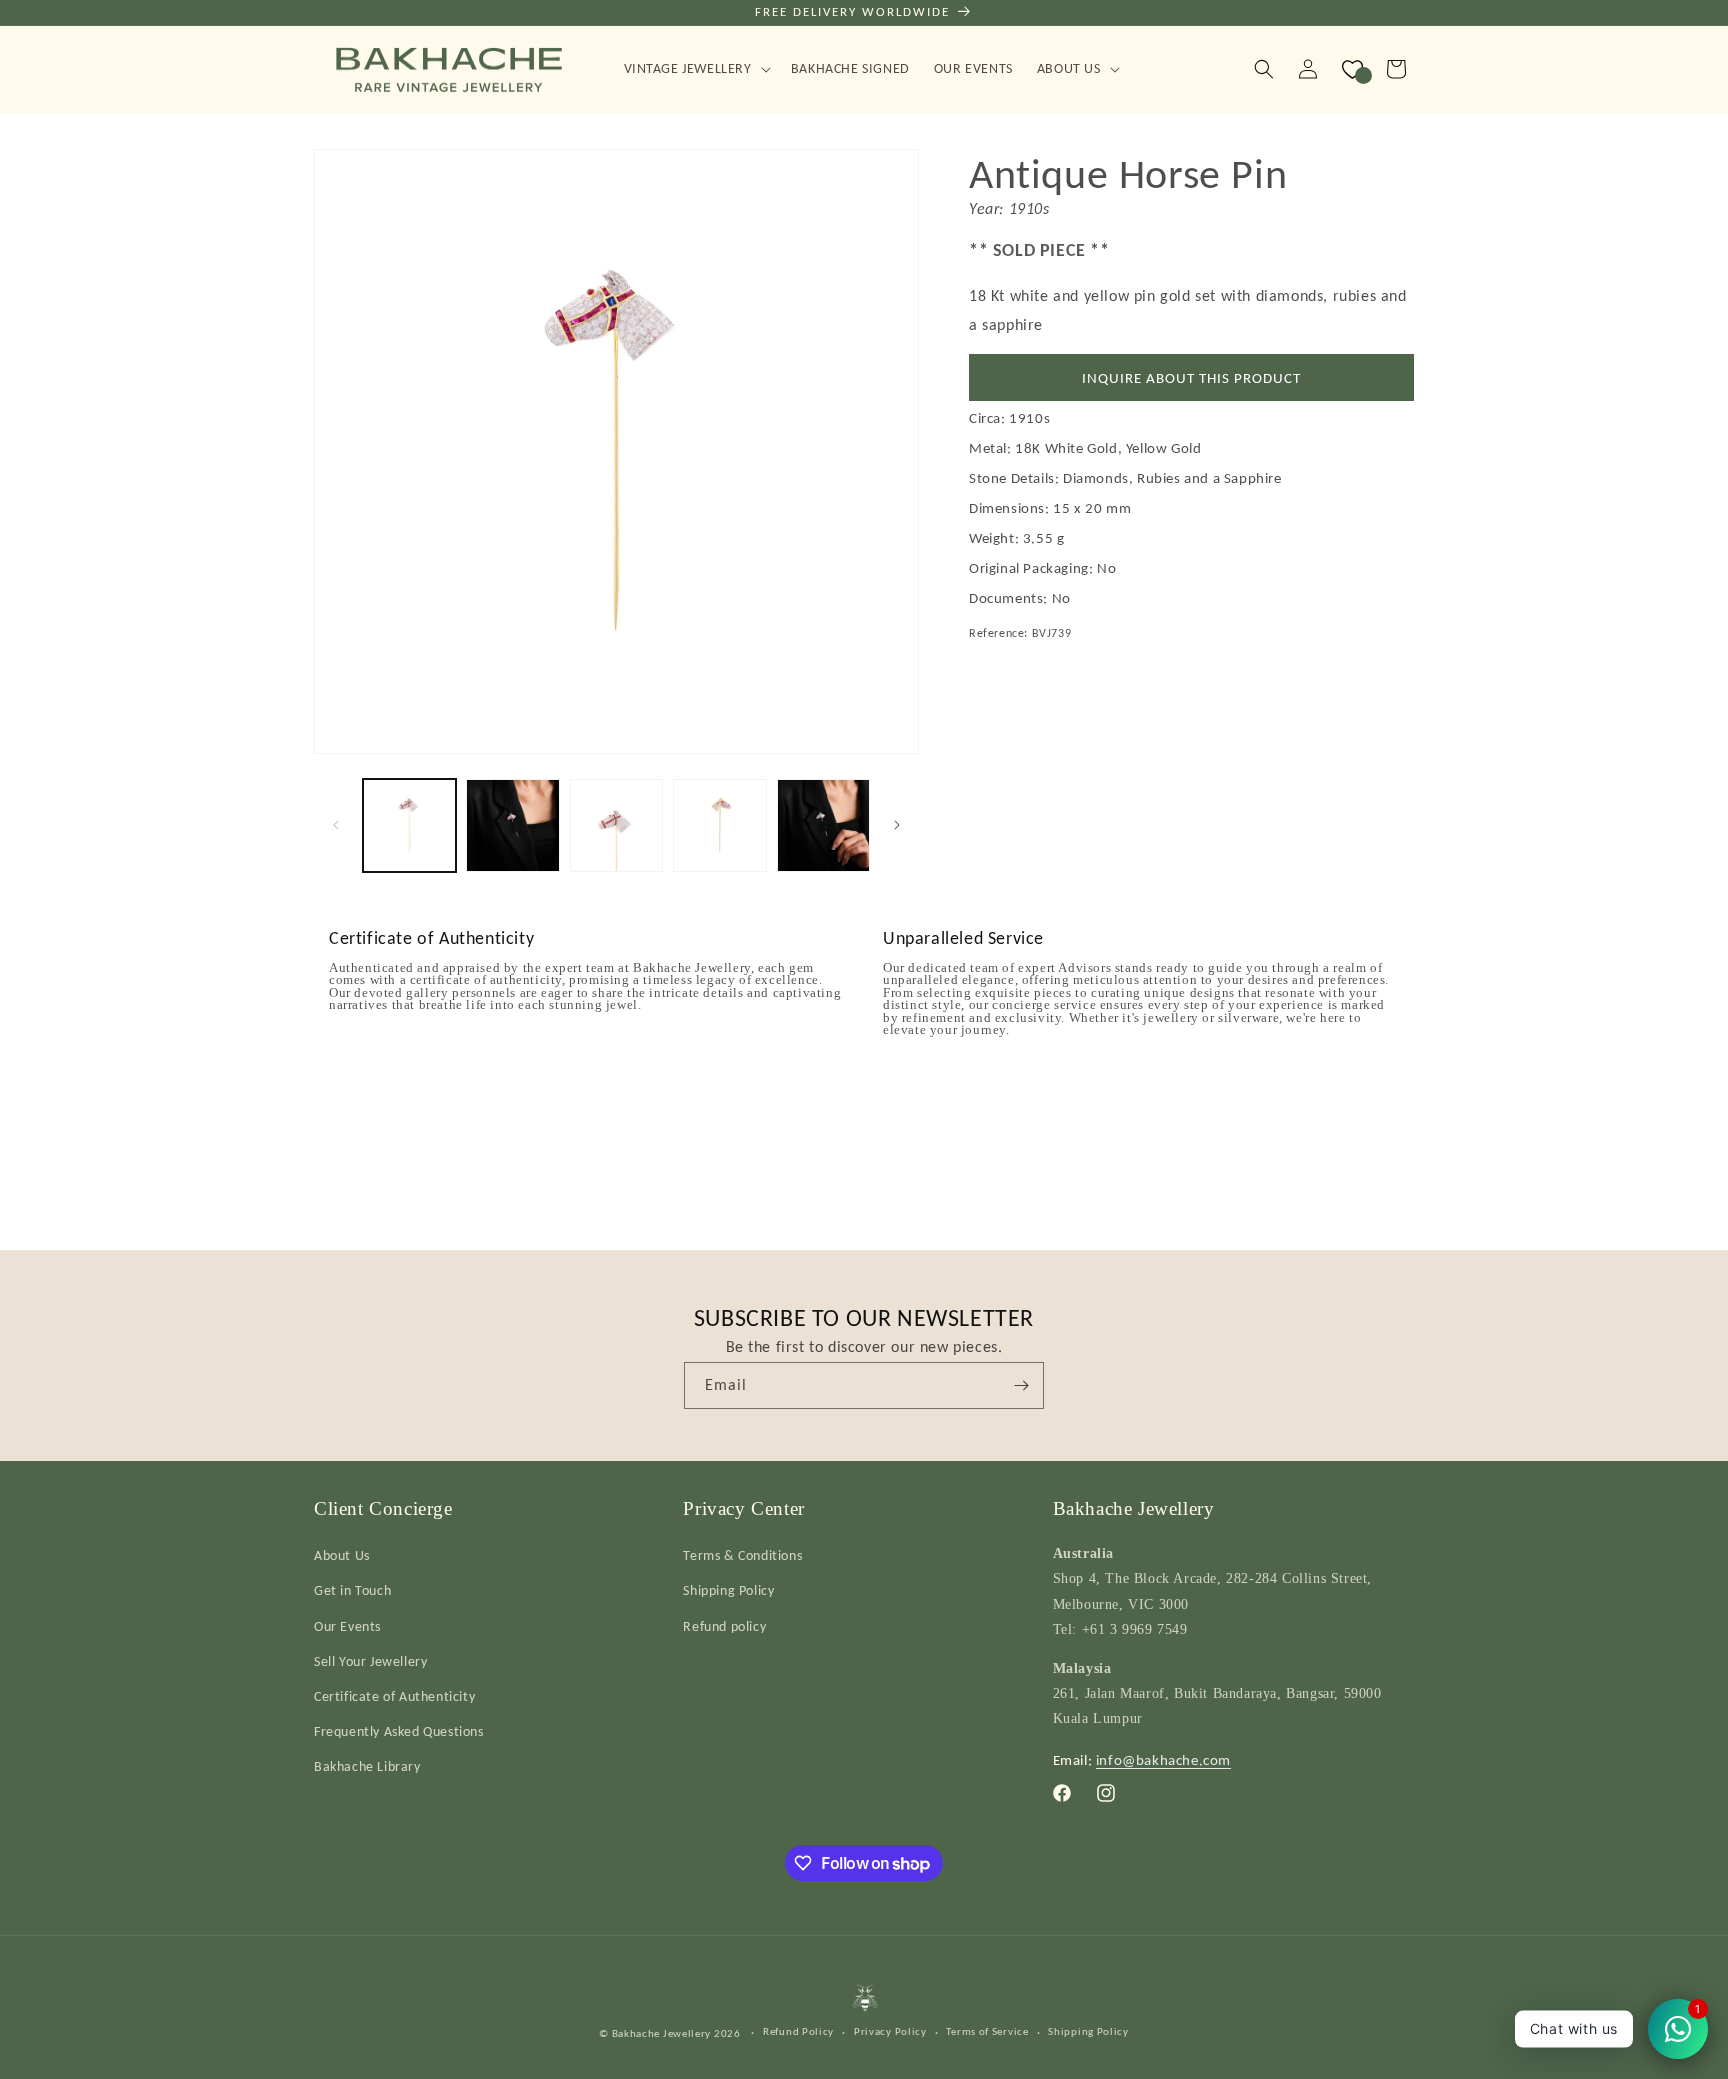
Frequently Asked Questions (399, 1731)
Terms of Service (987, 2031)
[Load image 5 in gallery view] (823, 825)
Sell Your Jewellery (370, 1661)
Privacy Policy (890, 2031)
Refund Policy (798, 2031)
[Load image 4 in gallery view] (719, 825)
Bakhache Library (367, 1766)
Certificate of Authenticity (394, 1696)
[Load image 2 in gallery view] (512, 825)
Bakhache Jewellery (662, 2033)
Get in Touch (352, 1590)
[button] (695, 69)
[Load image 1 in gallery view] (409, 825)
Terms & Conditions (742, 1555)
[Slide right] (897, 825)
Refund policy (724, 1626)
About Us (342, 1555)
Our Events (347, 1626)
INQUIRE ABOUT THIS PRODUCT (1191, 378)
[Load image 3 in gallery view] (616, 825)
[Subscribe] (1021, 1385)
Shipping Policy (728, 1590)
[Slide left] (336, 825)
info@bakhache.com (1163, 1760)
